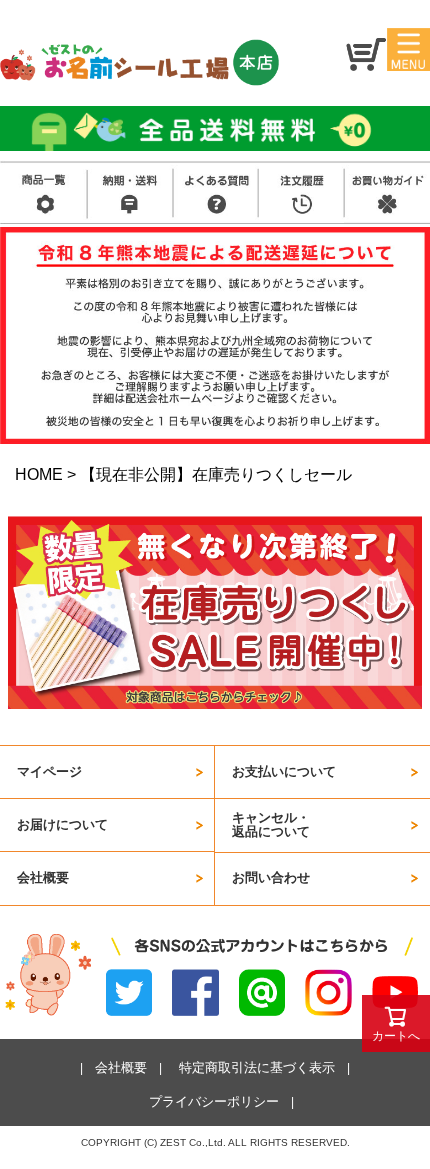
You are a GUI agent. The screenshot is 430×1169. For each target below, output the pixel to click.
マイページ (49, 771)
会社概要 (43, 877)
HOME (39, 474)
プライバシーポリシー (214, 1101)
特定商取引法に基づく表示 (257, 1067)
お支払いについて (284, 771)
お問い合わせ (271, 877)
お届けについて (62, 824)
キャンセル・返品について (271, 824)
